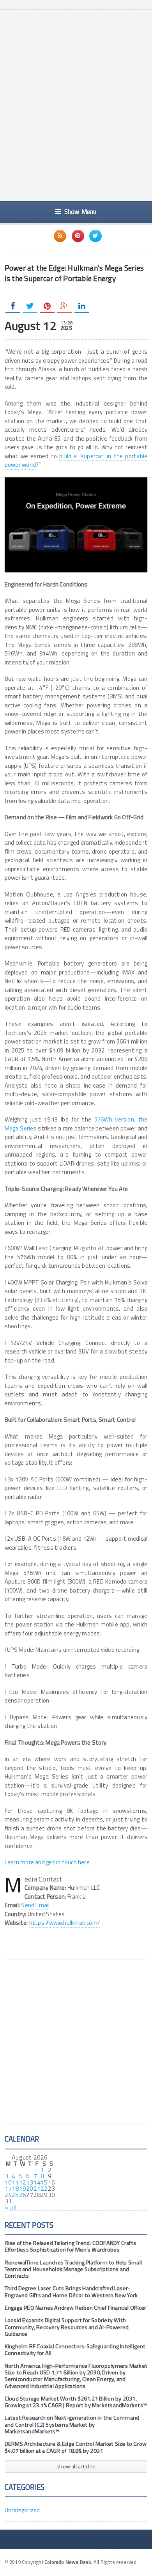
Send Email (35, 1905)
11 (15, 2182)
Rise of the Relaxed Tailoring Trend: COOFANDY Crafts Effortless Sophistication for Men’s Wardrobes (70, 2246)
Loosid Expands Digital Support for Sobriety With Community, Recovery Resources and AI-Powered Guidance (67, 2327)
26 (23, 2195)
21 (37, 2188)
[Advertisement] (76, 113)
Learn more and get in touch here (47, 1862)
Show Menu (80, 212)
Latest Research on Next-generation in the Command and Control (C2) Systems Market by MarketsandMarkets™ (72, 2425)
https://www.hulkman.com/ (65, 1923)
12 (23, 2182)
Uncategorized (22, 2510)
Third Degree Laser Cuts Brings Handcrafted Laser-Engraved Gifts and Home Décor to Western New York (71, 2292)
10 (8, 2182)
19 (23, 2188)
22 (44, 2188)
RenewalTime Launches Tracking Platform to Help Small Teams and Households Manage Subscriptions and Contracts (73, 2269)
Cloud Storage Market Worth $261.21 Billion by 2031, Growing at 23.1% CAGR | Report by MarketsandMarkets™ (76, 2402)
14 (37, 2182)
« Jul (11, 2207)
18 (15, 2188)
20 (30, 2188)
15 (44, 2182)
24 (8, 2195)
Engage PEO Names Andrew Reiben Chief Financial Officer (76, 2308)
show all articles (76, 2466)
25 (15, 2195)
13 (30, 2182)
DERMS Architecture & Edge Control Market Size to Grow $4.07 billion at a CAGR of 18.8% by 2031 (76, 2447)
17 (8, 2188)
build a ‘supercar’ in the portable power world (76, 461)
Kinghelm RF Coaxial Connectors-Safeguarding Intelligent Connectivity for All (75, 2350)
